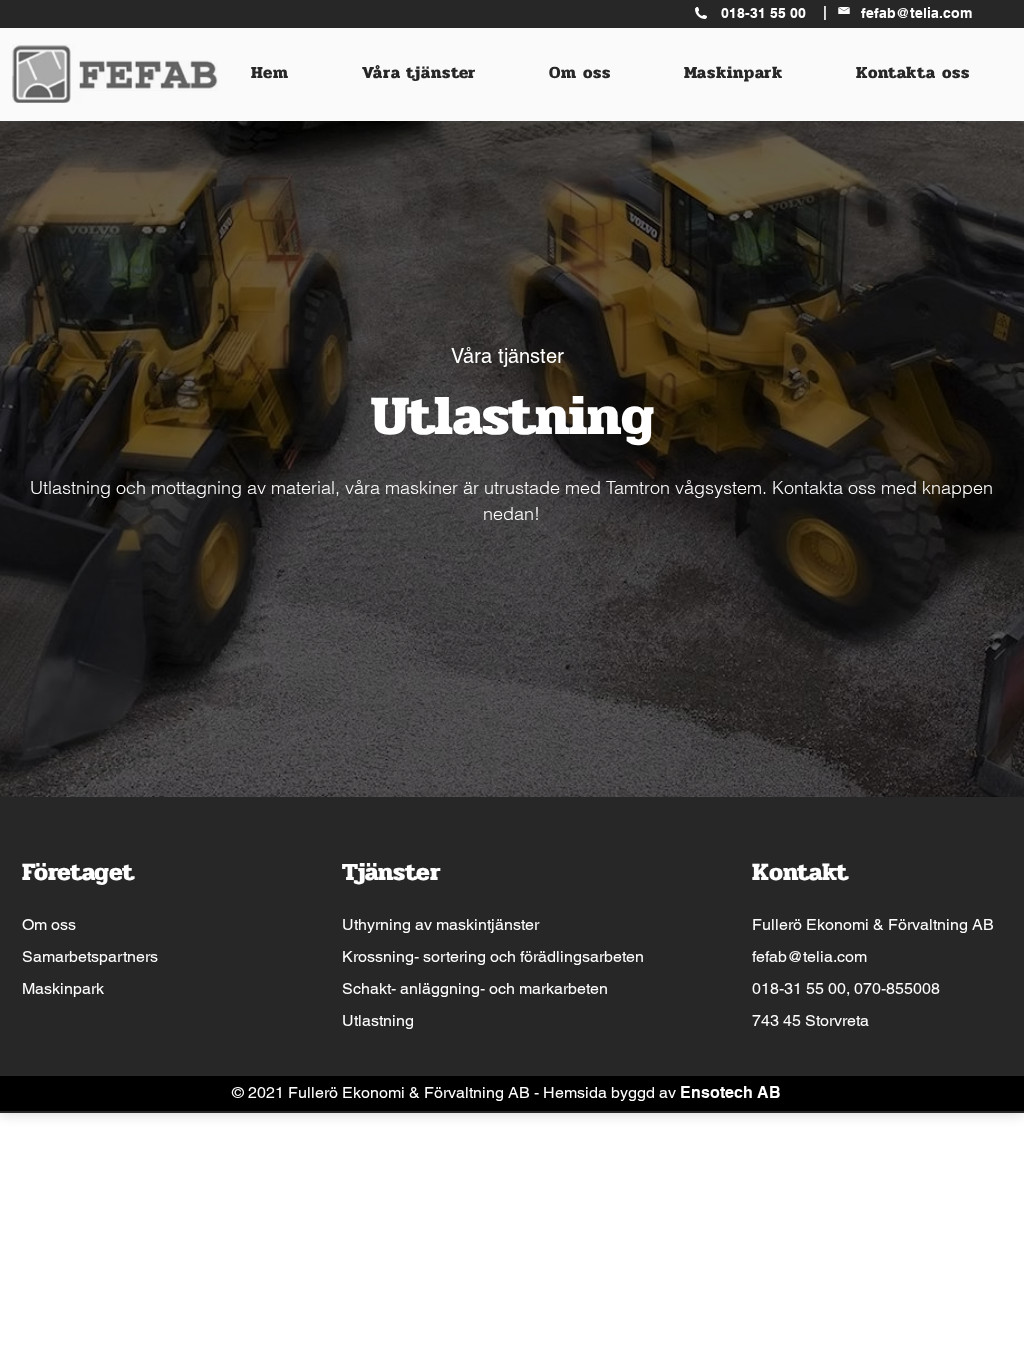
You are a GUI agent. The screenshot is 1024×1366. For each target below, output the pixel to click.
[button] (419, 72)
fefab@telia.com (809, 956)
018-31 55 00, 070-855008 (846, 988)
